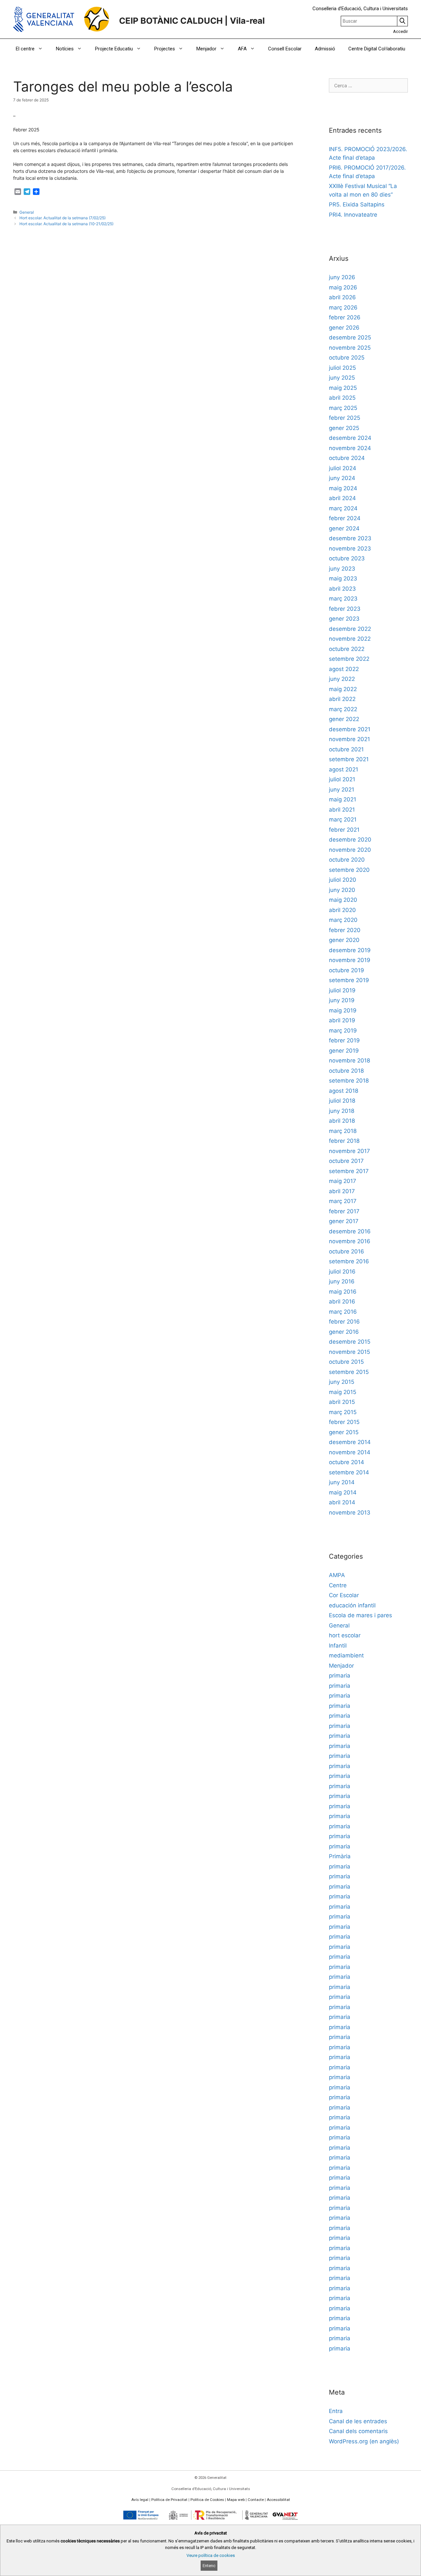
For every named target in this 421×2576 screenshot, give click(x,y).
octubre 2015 (346, 1362)
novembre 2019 (350, 960)
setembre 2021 (349, 759)
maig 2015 (343, 1392)
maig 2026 (343, 287)
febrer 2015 (344, 1422)
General (27, 212)
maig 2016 (343, 1292)
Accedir (400, 31)
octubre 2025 (347, 358)
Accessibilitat (278, 2500)
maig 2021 (343, 799)
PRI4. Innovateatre (353, 215)
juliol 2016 (342, 1272)
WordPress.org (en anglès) (364, 2441)
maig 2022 (343, 689)
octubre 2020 (347, 860)
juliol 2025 (342, 368)
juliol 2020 (343, 880)
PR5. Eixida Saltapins (357, 204)
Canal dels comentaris (358, 2431)
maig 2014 (343, 1492)
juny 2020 (342, 890)
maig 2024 (343, 488)
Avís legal (140, 2500)
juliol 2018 (342, 1101)
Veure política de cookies (211, 2555)
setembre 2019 (349, 980)
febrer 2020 (345, 930)
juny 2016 (342, 1281)
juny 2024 (342, 478)
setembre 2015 (349, 1372)
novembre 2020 (350, 850)
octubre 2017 (346, 1161)
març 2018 (343, 1131)
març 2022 (343, 709)
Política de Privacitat (169, 2500)
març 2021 (343, 819)
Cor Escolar (344, 1595)
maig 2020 (343, 900)
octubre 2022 (347, 649)
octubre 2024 (347, 458)
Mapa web (236, 2500)
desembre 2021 (350, 729)
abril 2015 (342, 1402)
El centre (25, 49)
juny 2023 (342, 569)
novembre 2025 (350, 348)
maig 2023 (343, 578)
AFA (242, 49)
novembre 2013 (350, 1513)
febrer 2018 (344, 1141)
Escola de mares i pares (360, 1615)
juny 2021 (342, 790)
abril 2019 (342, 1020)
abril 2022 (342, 699)
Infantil (338, 1646)
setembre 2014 (349, 1472)
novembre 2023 (350, 549)
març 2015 (343, 1412)
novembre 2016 (350, 1241)
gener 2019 (344, 1051)
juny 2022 (342, 679)
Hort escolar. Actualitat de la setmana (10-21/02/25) (66, 224)
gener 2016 (344, 1332)
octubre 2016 (347, 1251)
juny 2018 (342, 1111)
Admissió (325, 49)
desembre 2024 (350, 438)
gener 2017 (344, 1221)
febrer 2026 (345, 317)
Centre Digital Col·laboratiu (377, 49)
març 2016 (343, 1312)
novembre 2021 (349, 739)
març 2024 (343, 508)
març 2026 (343, 308)
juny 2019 (342, 1000)
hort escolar (345, 1635)
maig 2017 (343, 1181)
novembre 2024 (350, 448)
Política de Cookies (207, 2500)
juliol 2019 (342, 990)
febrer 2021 (344, 830)
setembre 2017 (349, 1171)
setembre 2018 (349, 1081)
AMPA (337, 1575)
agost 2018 (344, 1091)
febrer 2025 (345, 418)
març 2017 (343, 1201)
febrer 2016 (344, 1322)
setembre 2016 (349, 1261)
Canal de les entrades (358, 2421)
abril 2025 (342, 398)
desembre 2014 (350, 1442)
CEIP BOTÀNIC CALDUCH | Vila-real (192, 21)
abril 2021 (342, 810)
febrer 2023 (345, 609)
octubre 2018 (346, 1071)
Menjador (206, 49)
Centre (338, 1585)
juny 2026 (342, 277)
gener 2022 (344, 719)
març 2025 (343, 408)
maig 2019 (343, 1010)
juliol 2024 (343, 468)
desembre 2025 (350, 337)
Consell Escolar (285, 49)
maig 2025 (343, 388)
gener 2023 (344, 619)
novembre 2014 (350, 1452)
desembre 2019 (350, 950)
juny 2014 (342, 1482)
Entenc (209, 2566)
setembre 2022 (349, 659)
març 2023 (343, 599)
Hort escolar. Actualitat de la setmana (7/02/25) (62, 218)
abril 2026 (342, 297)
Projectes (165, 49)
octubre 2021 (346, 749)
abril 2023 (342, 589)
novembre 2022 (350, 639)
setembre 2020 (349, 870)
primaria (340, 1676)
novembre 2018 (349, 1060)
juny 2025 (342, 378)
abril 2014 (342, 1502)
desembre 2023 (350, 538)
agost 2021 (344, 769)
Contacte (256, 2500)
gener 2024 (344, 528)
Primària (340, 1856)
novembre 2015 (349, 1352)
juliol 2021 (342, 779)
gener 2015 (344, 1432)
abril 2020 (342, 910)
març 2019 (343, 1031)
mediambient (346, 1655)
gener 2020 (344, 940)
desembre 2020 (350, 840)
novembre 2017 (349, 1151)
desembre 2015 (350, 1342)
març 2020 (343, 920)
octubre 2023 (347, 558)
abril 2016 (342, 1301)
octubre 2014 (347, 1462)
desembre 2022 (350, 629)
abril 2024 (342, 498)
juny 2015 (342, 1382)
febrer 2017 (344, 1211)
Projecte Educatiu (114, 49)
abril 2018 (342, 1121)
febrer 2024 (345, 518)
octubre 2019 (347, 970)
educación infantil (352, 1605)
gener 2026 (344, 328)
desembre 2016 (350, 1231)
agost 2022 (344, 669)
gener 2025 (344, 428)
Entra (336, 2411)
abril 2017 (342, 1191)
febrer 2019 (344, 1040)
